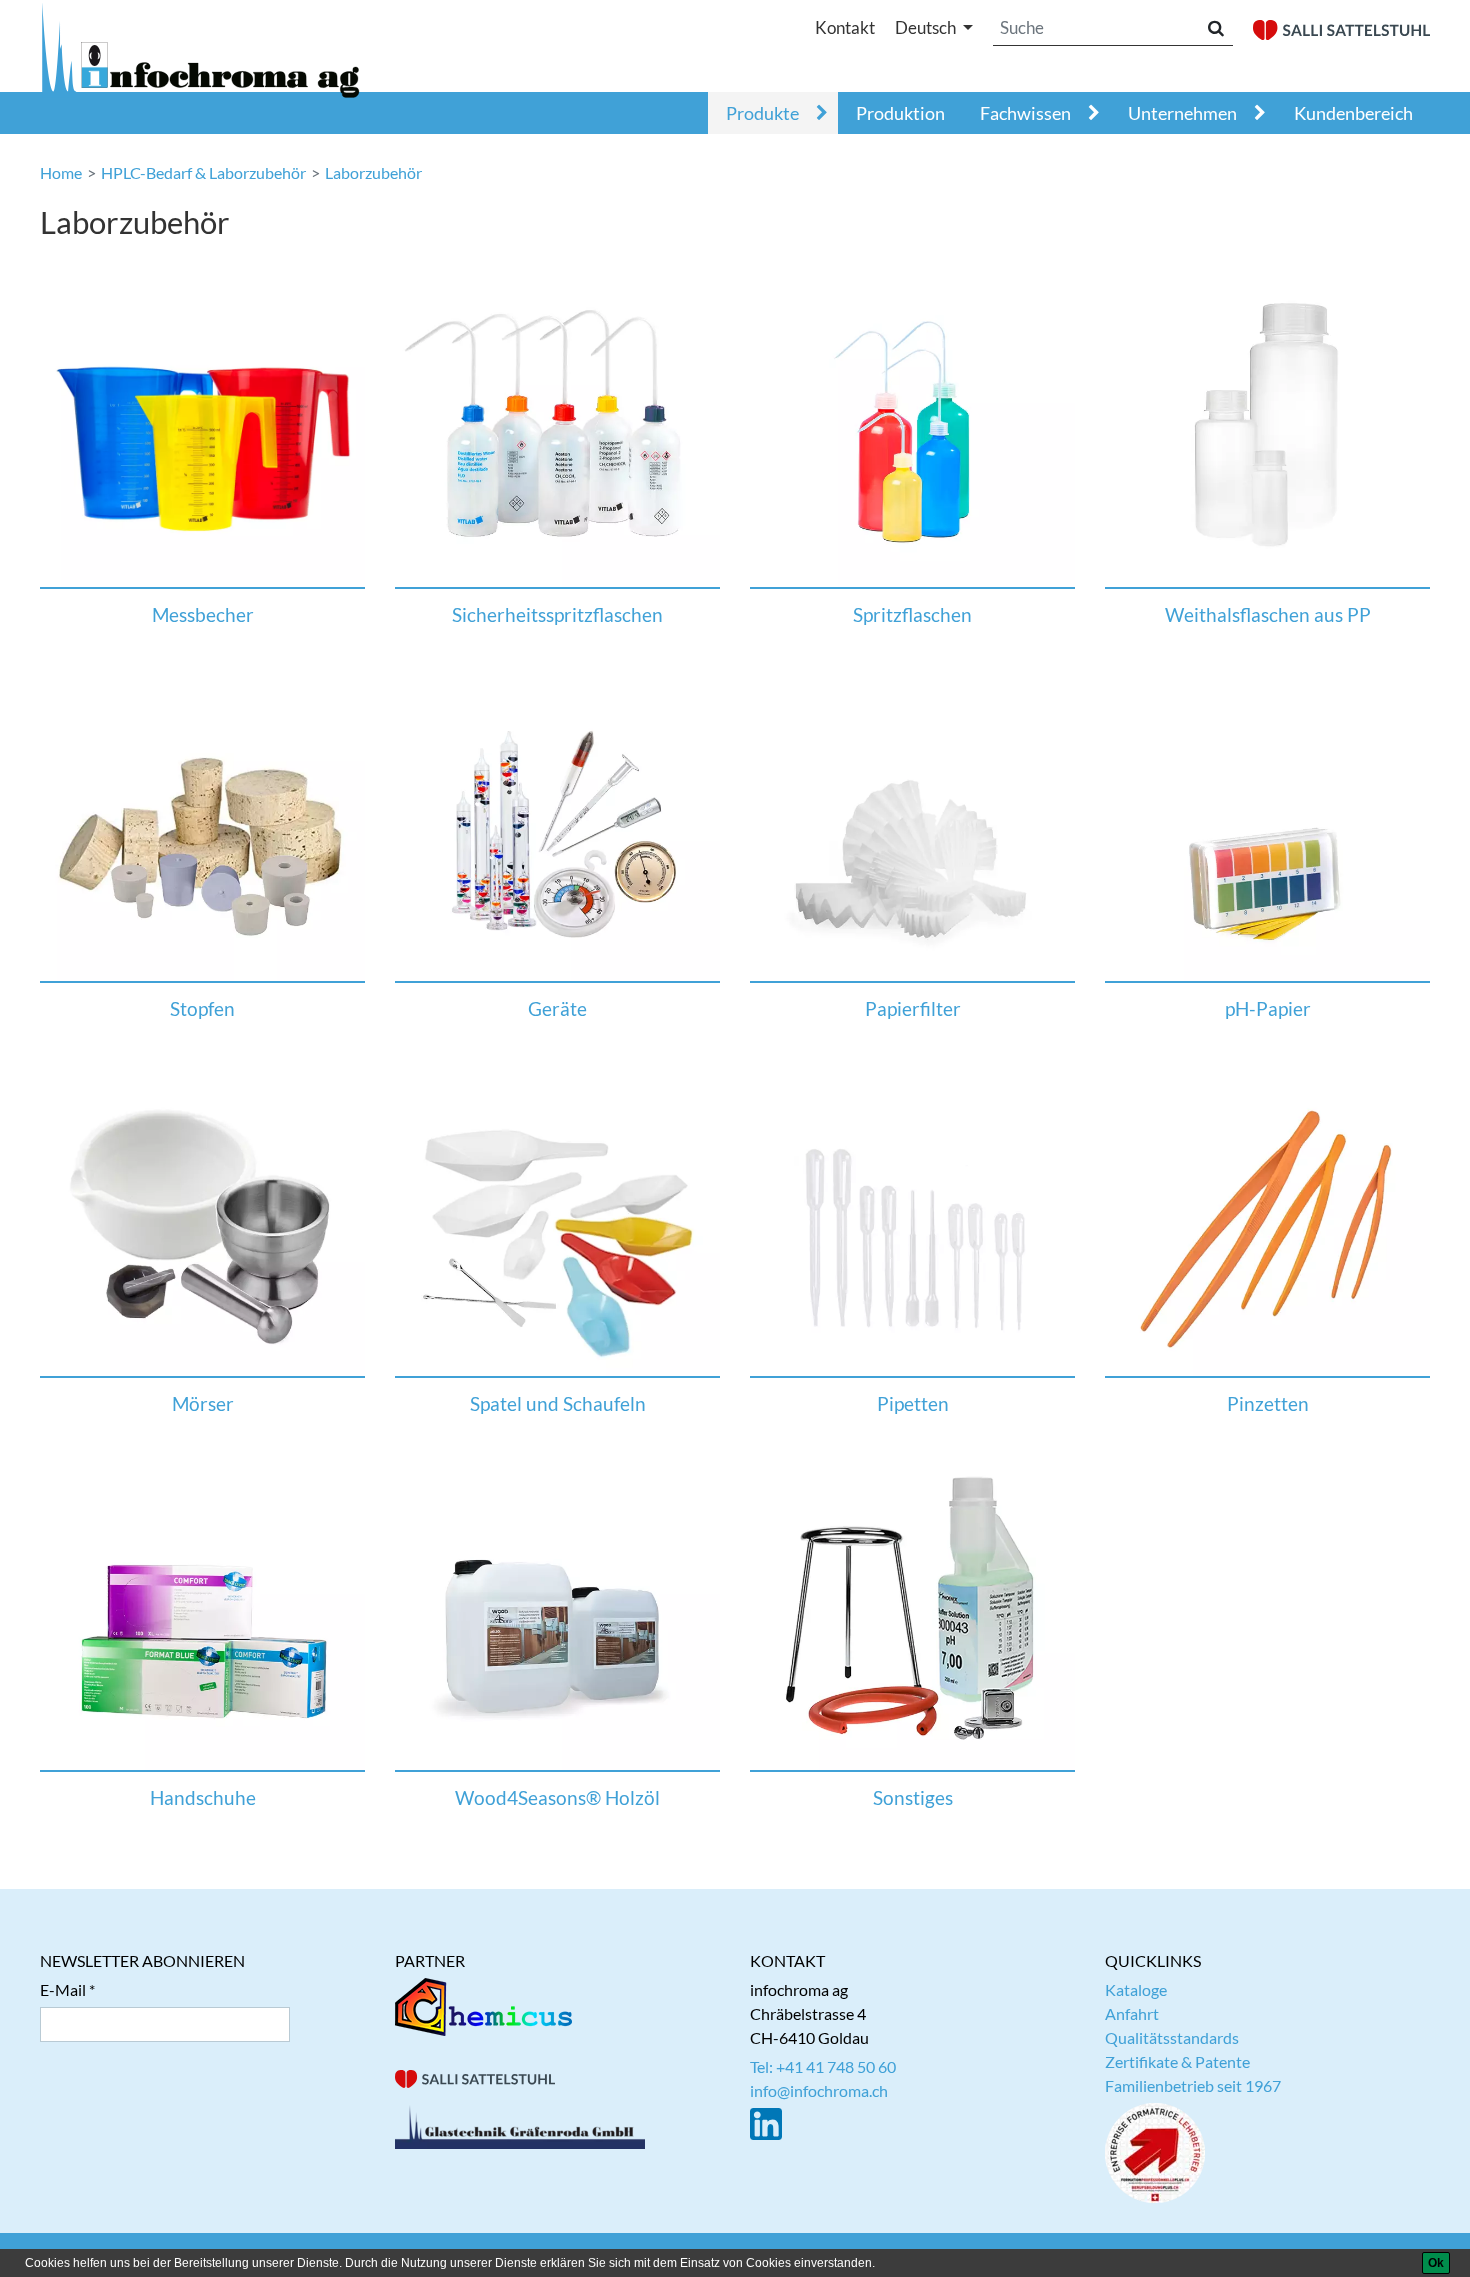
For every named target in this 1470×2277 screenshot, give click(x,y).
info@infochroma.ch (819, 2090)
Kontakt (845, 27)
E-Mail (63, 1989)
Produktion (900, 113)
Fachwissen (1025, 113)
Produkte (762, 113)
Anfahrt (1132, 2013)
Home (61, 172)
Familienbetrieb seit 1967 (1193, 2085)
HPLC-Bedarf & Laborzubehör (203, 172)
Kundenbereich (1353, 113)
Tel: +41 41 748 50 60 (823, 2066)
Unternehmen (1182, 113)
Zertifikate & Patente (1177, 2061)
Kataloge (1136, 1989)
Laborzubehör (373, 172)
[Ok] (1436, 2263)
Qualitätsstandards (1172, 2037)
